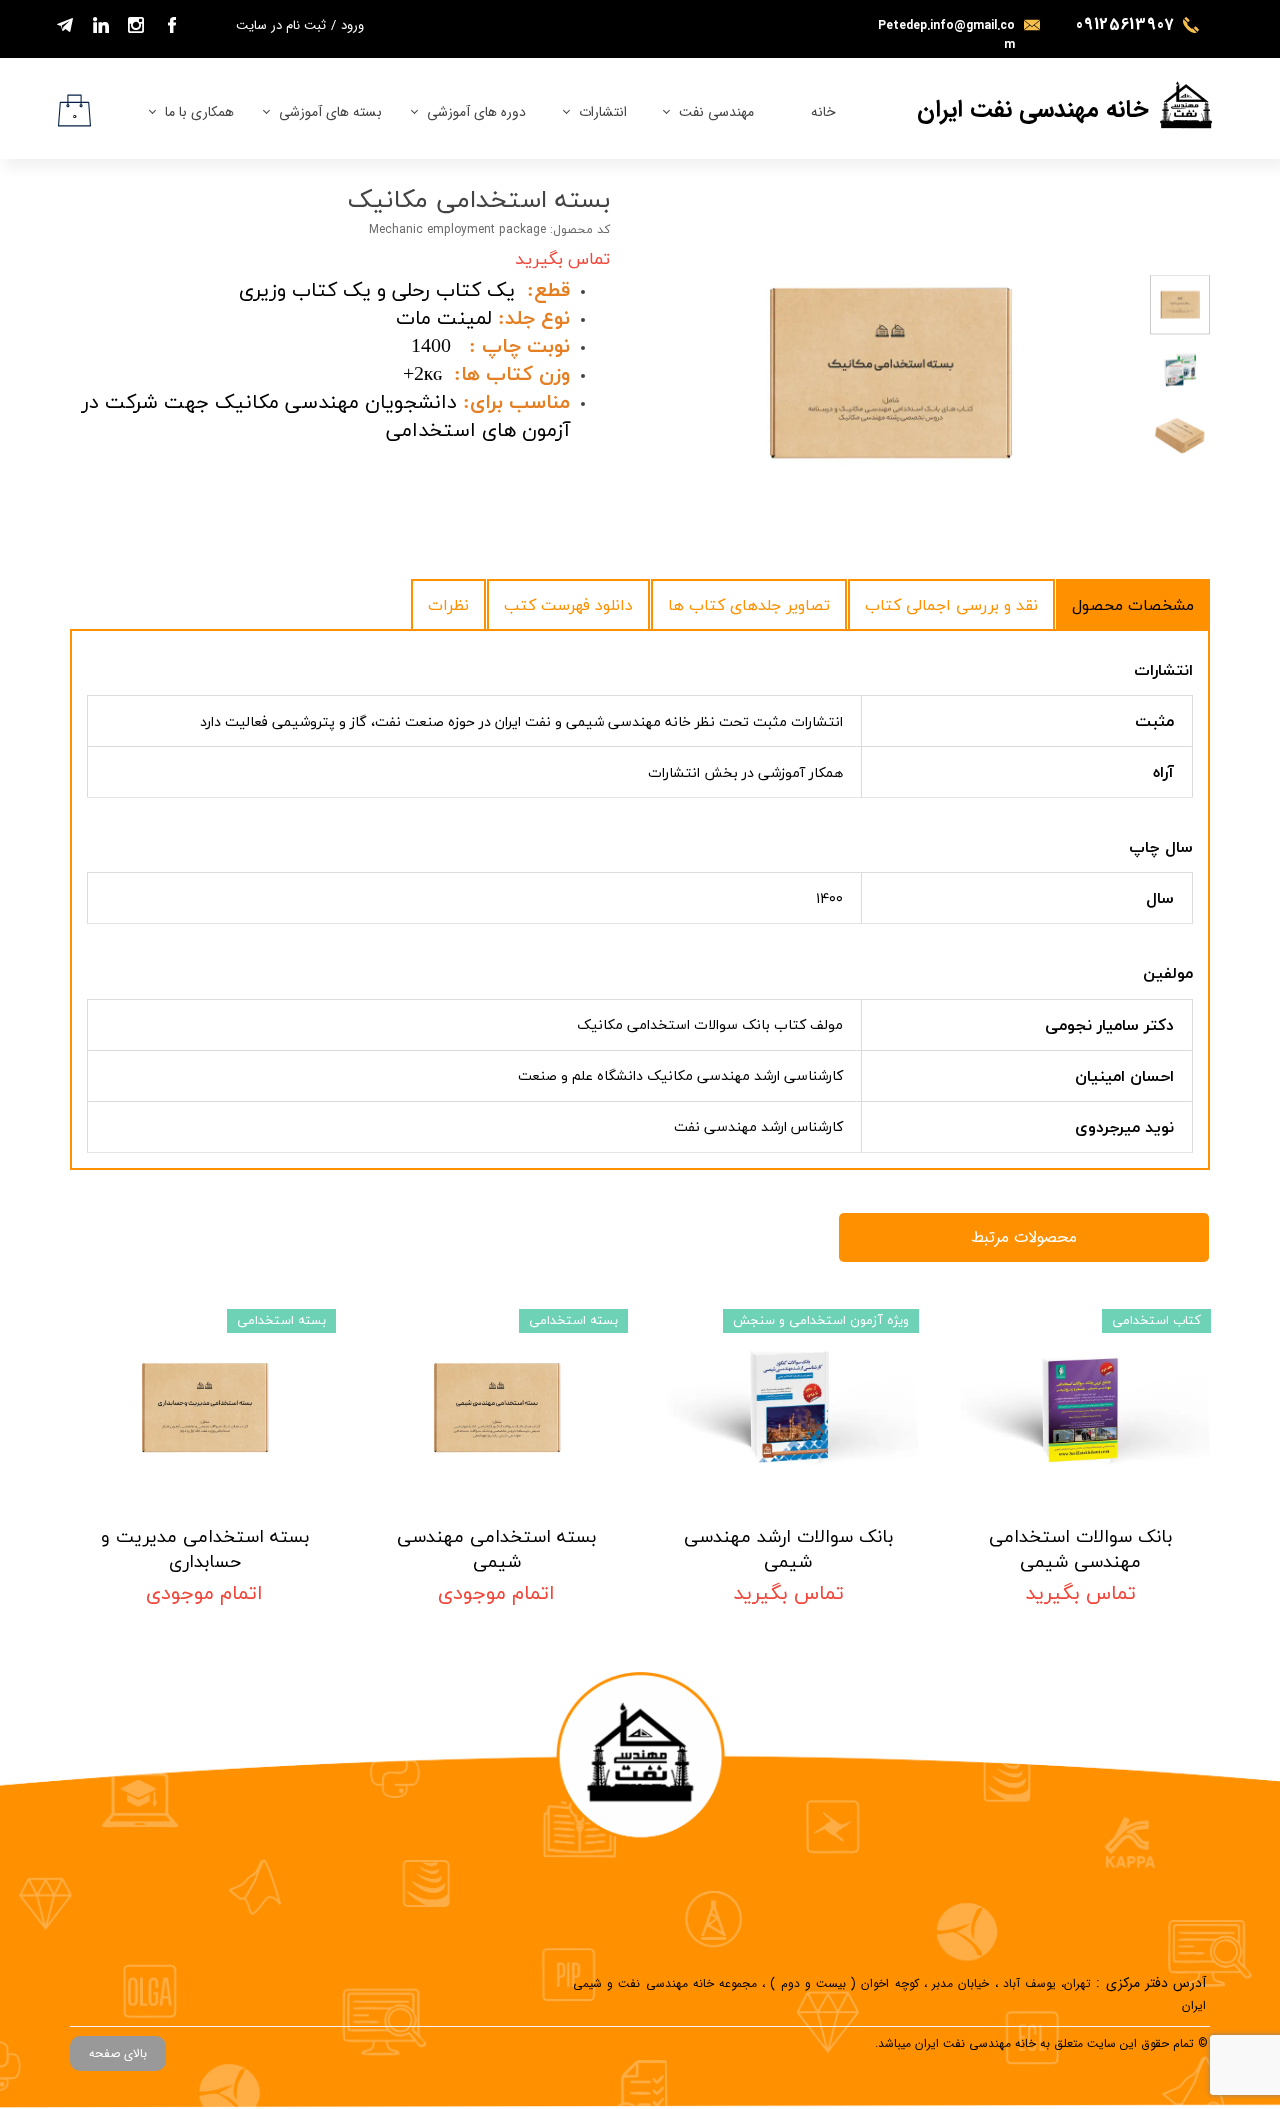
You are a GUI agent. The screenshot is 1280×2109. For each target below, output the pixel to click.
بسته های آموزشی (330, 112)
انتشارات (603, 112)
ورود (352, 25)
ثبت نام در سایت (281, 25)
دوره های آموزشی (476, 112)
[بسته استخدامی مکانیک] (890, 371)
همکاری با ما (199, 112)
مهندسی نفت (716, 112)
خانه (823, 112)
